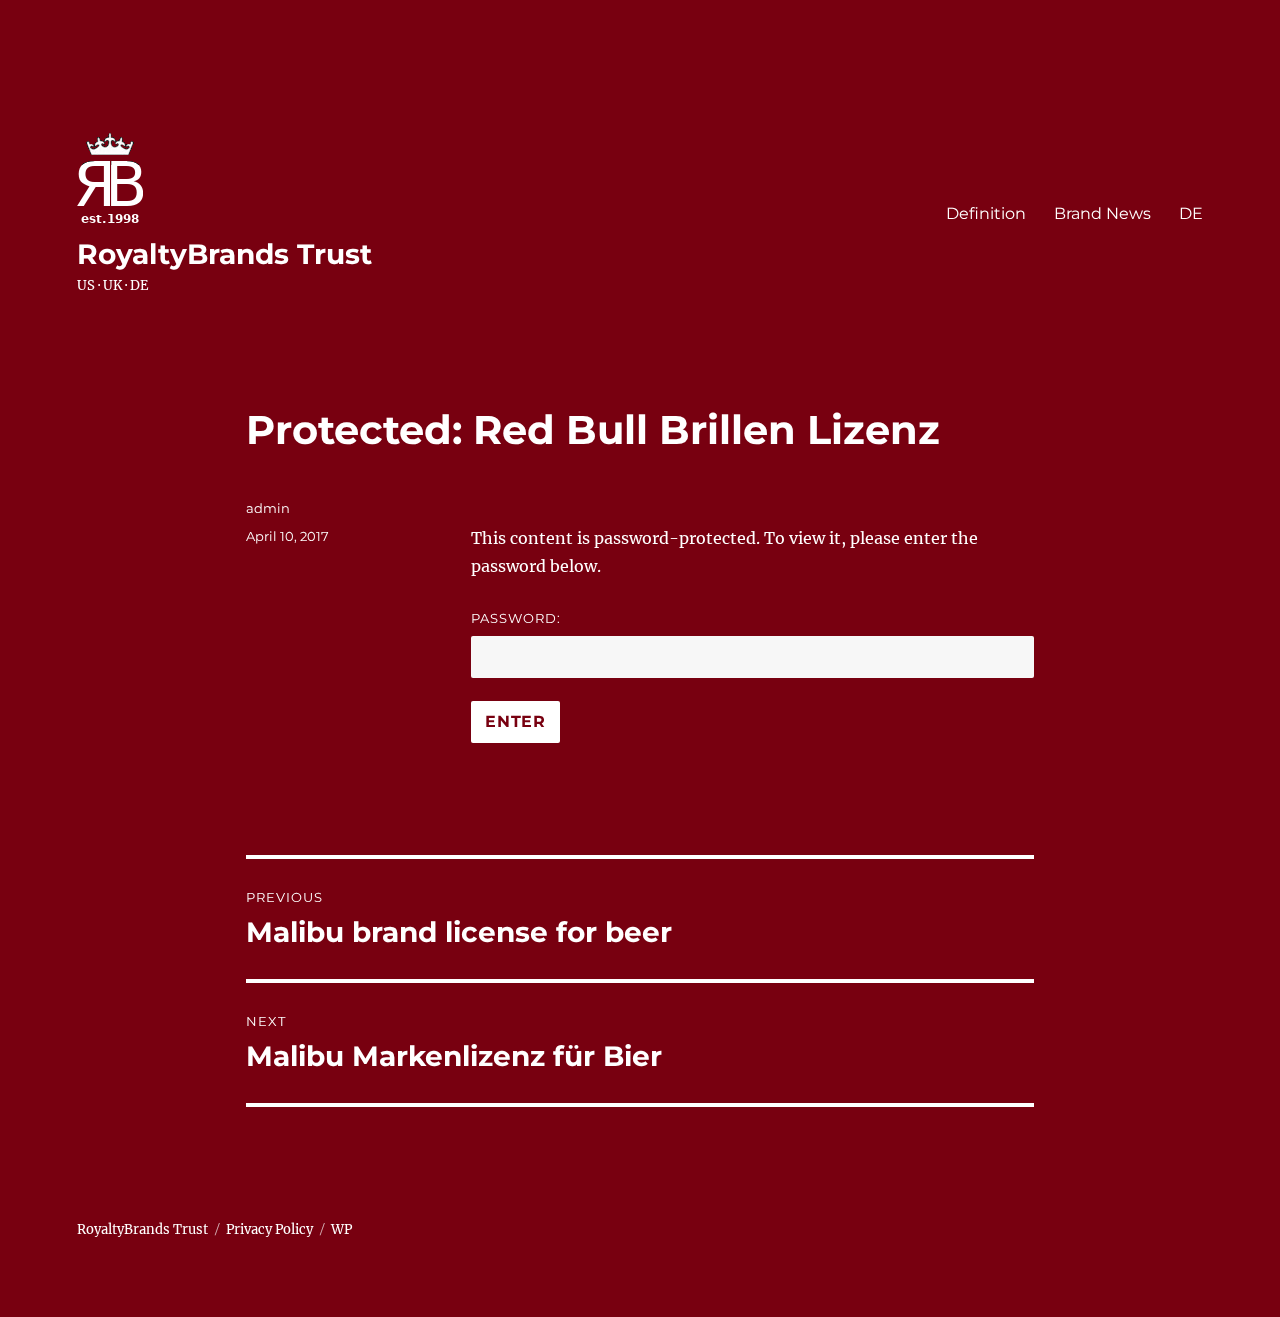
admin (268, 508)
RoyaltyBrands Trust (224, 254)
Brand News (1102, 213)
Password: (516, 618)
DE (1191, 213)
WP (341, 1229)
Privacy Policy (269, 1229)
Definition (986, 213)
